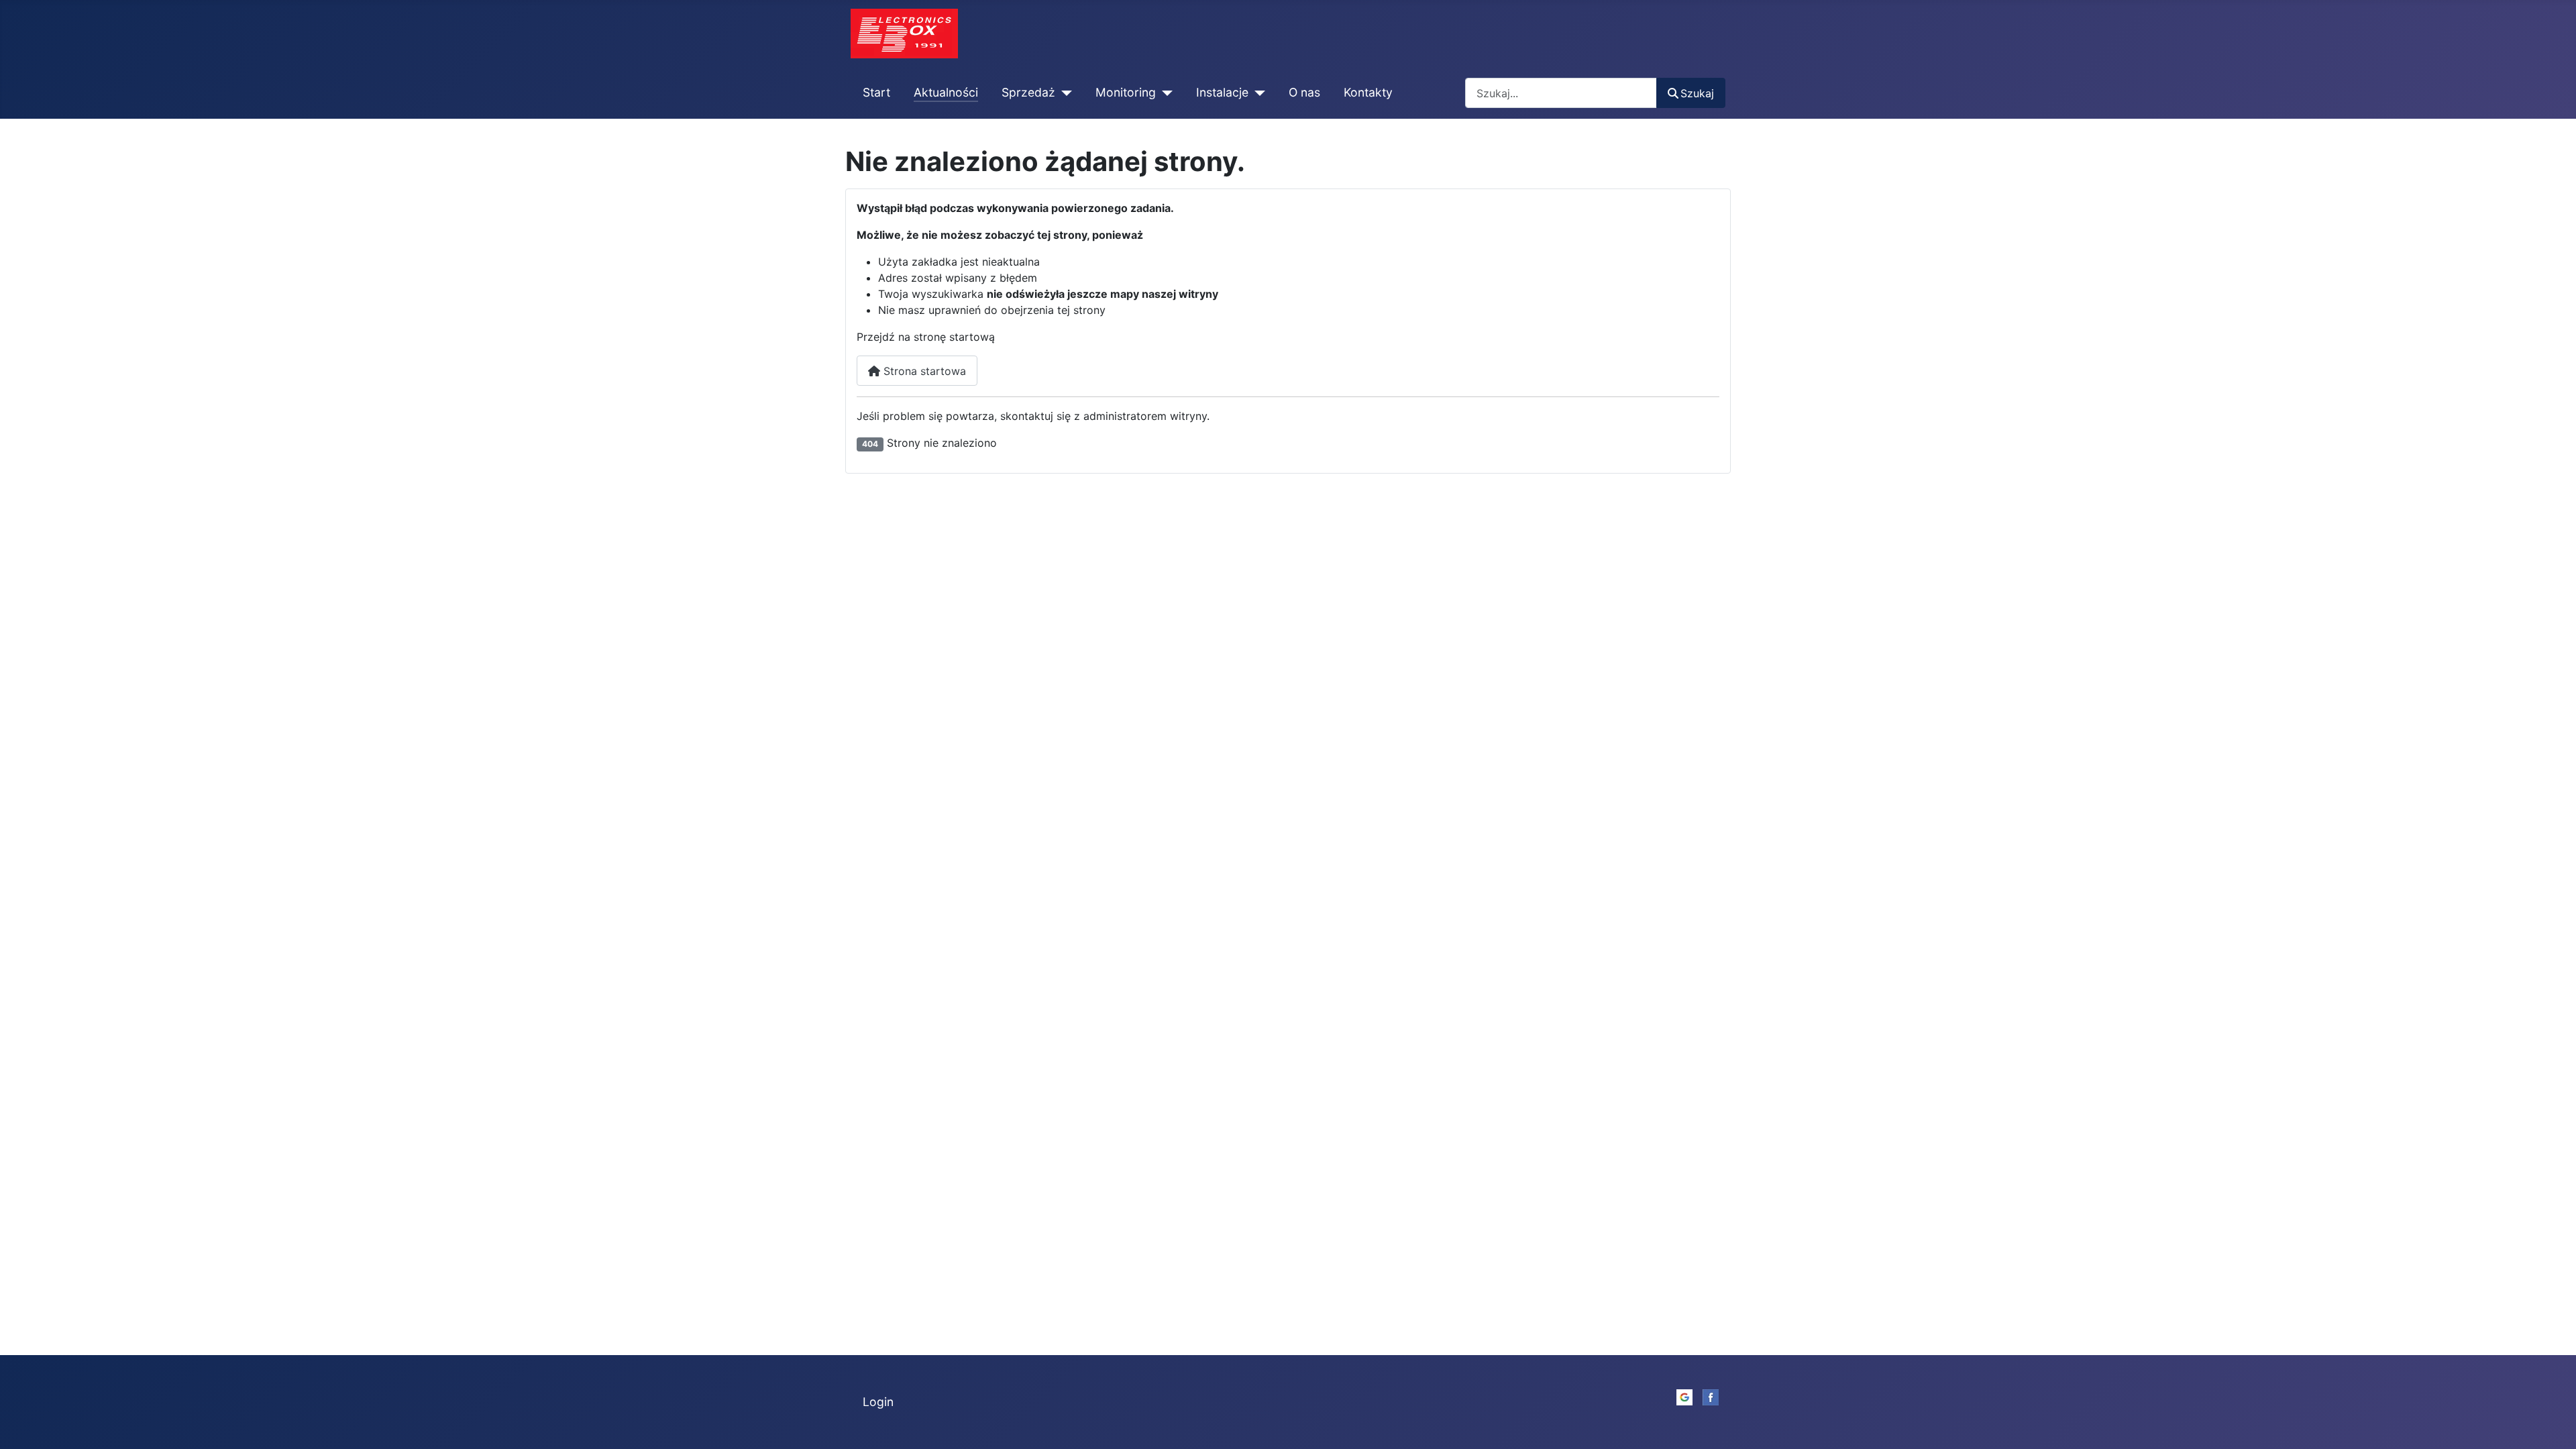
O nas (1304, 92)
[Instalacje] (1257, 93)
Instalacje (1222, 92)
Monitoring (1126, 92)
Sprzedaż (1028, 92)
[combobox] (1561, 93)
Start (876, 92)
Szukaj (1697, 93)
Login (878, 1402)
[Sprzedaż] (1064, 93)
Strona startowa (923, 371)
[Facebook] (1711, 1396)
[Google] (1684, 1396)
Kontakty (1368, 92)
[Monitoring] (1164, 93)
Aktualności (946, 92)
